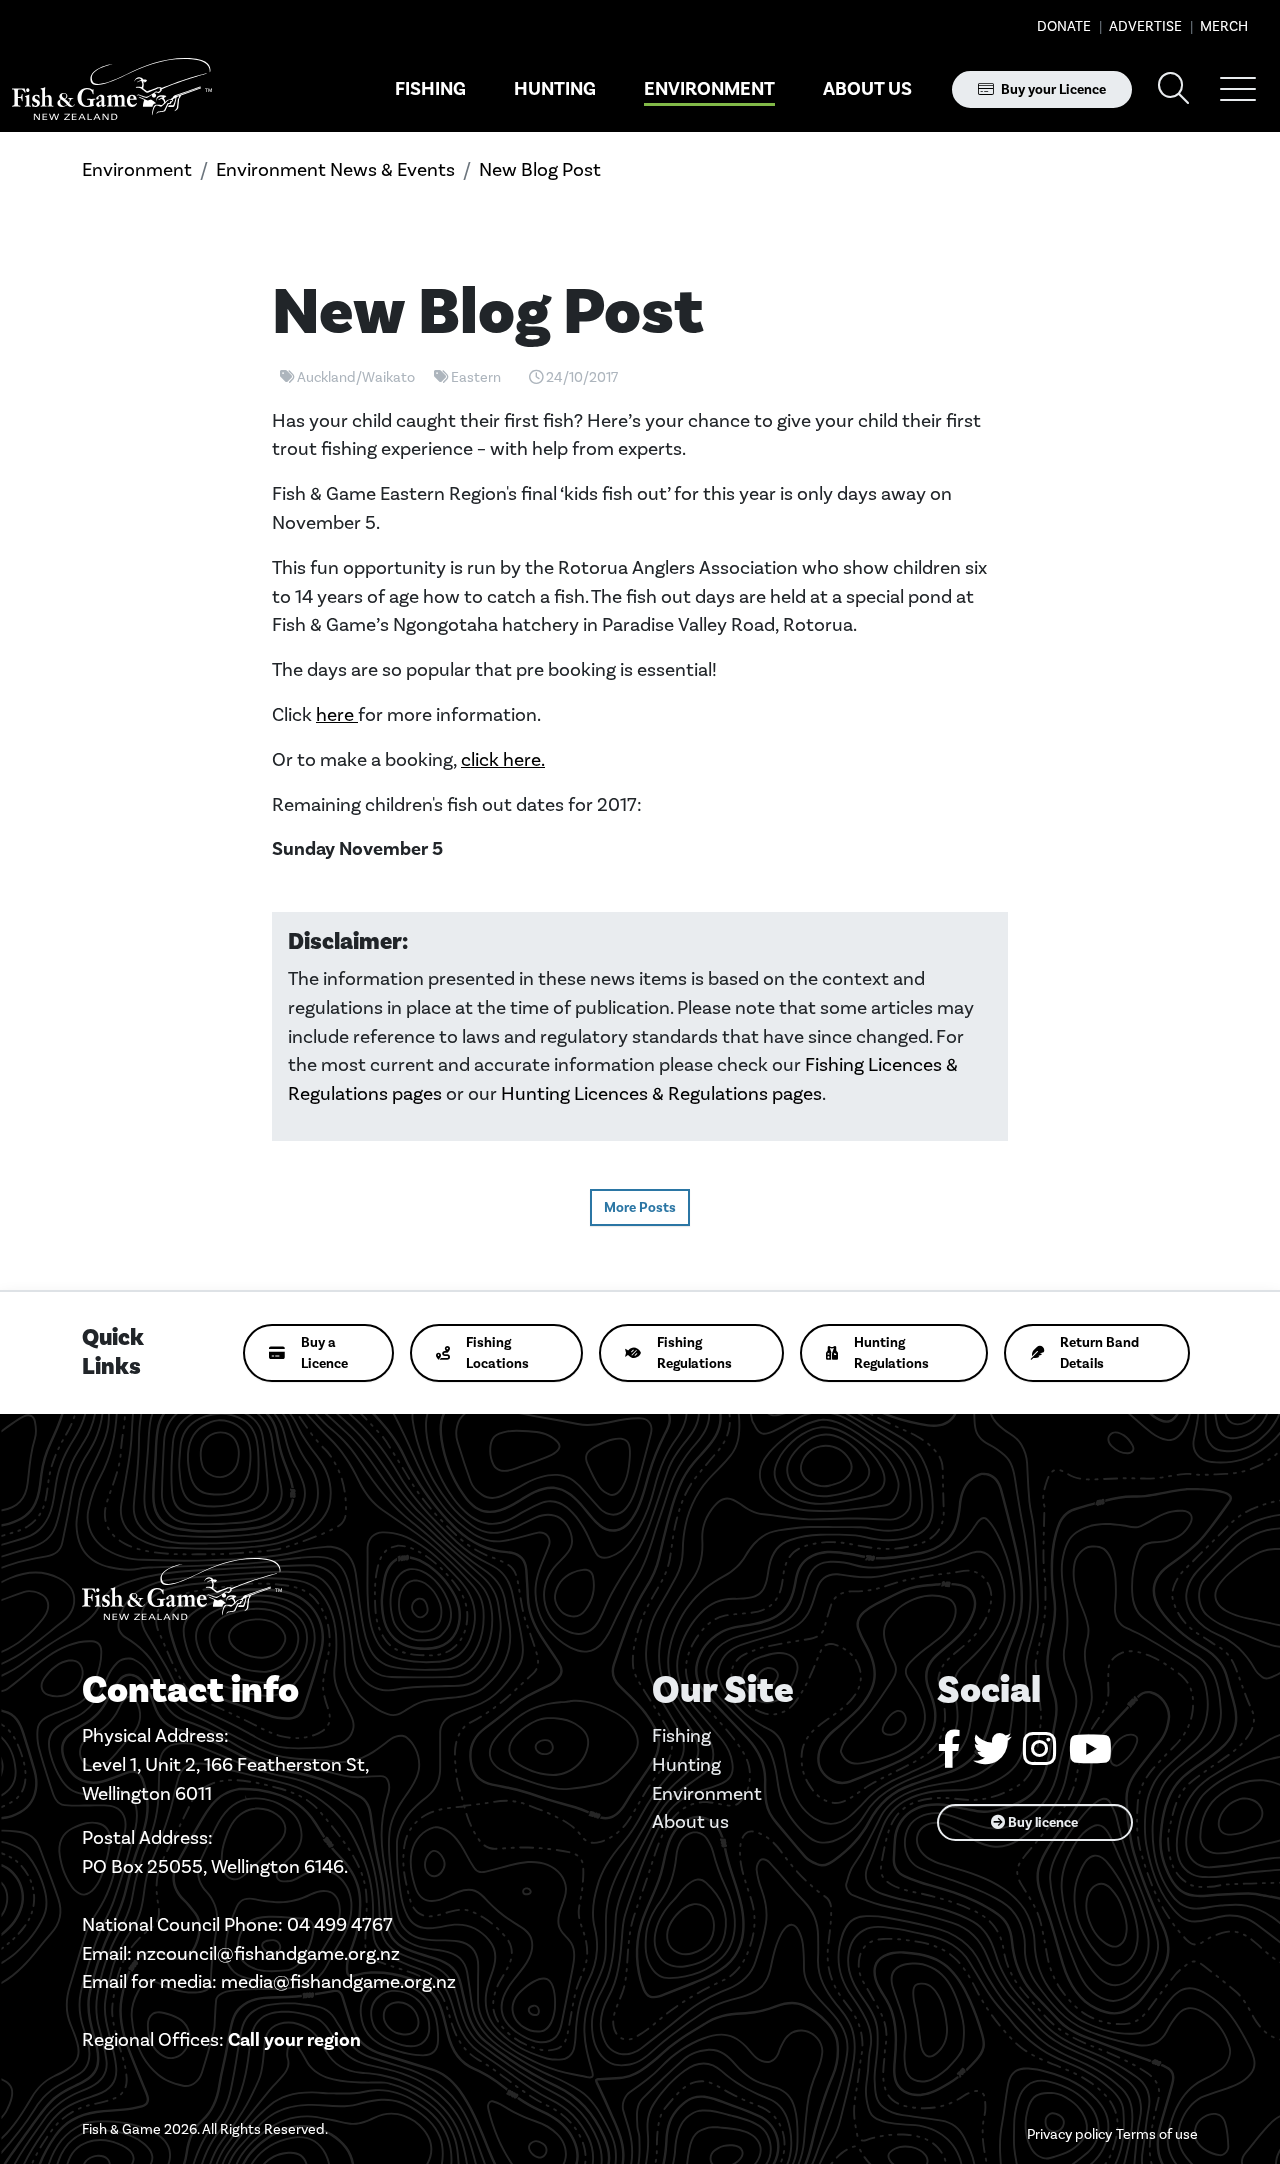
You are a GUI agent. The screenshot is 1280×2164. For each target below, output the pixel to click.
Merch (1222, 26)
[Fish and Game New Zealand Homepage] (112, 89)
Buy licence (1041, 1822)
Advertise (1144, 26)
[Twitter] (992, 1756)
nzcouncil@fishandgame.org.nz (268, 1953)
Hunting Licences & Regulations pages (661, 1093)
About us (867, 89)
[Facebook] (949, 1756)
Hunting (555, 89)
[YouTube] (1090, 1756)
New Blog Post (540, 169)
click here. (503, 759)
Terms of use (1157, 2134)
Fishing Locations (497, 1353)
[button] (1238, 89)
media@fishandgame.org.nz (338, 1981)
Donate (1064, 26)
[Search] (1174, 89)
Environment (709, 89)
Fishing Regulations (694, 1353)
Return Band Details (1099, 1353)
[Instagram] (1040, 1756)
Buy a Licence (324, 1353)
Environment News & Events (335, 169)
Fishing (430, 89)
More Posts (640, 1207)
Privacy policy (1069, 2134)
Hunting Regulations (891, 1353)
